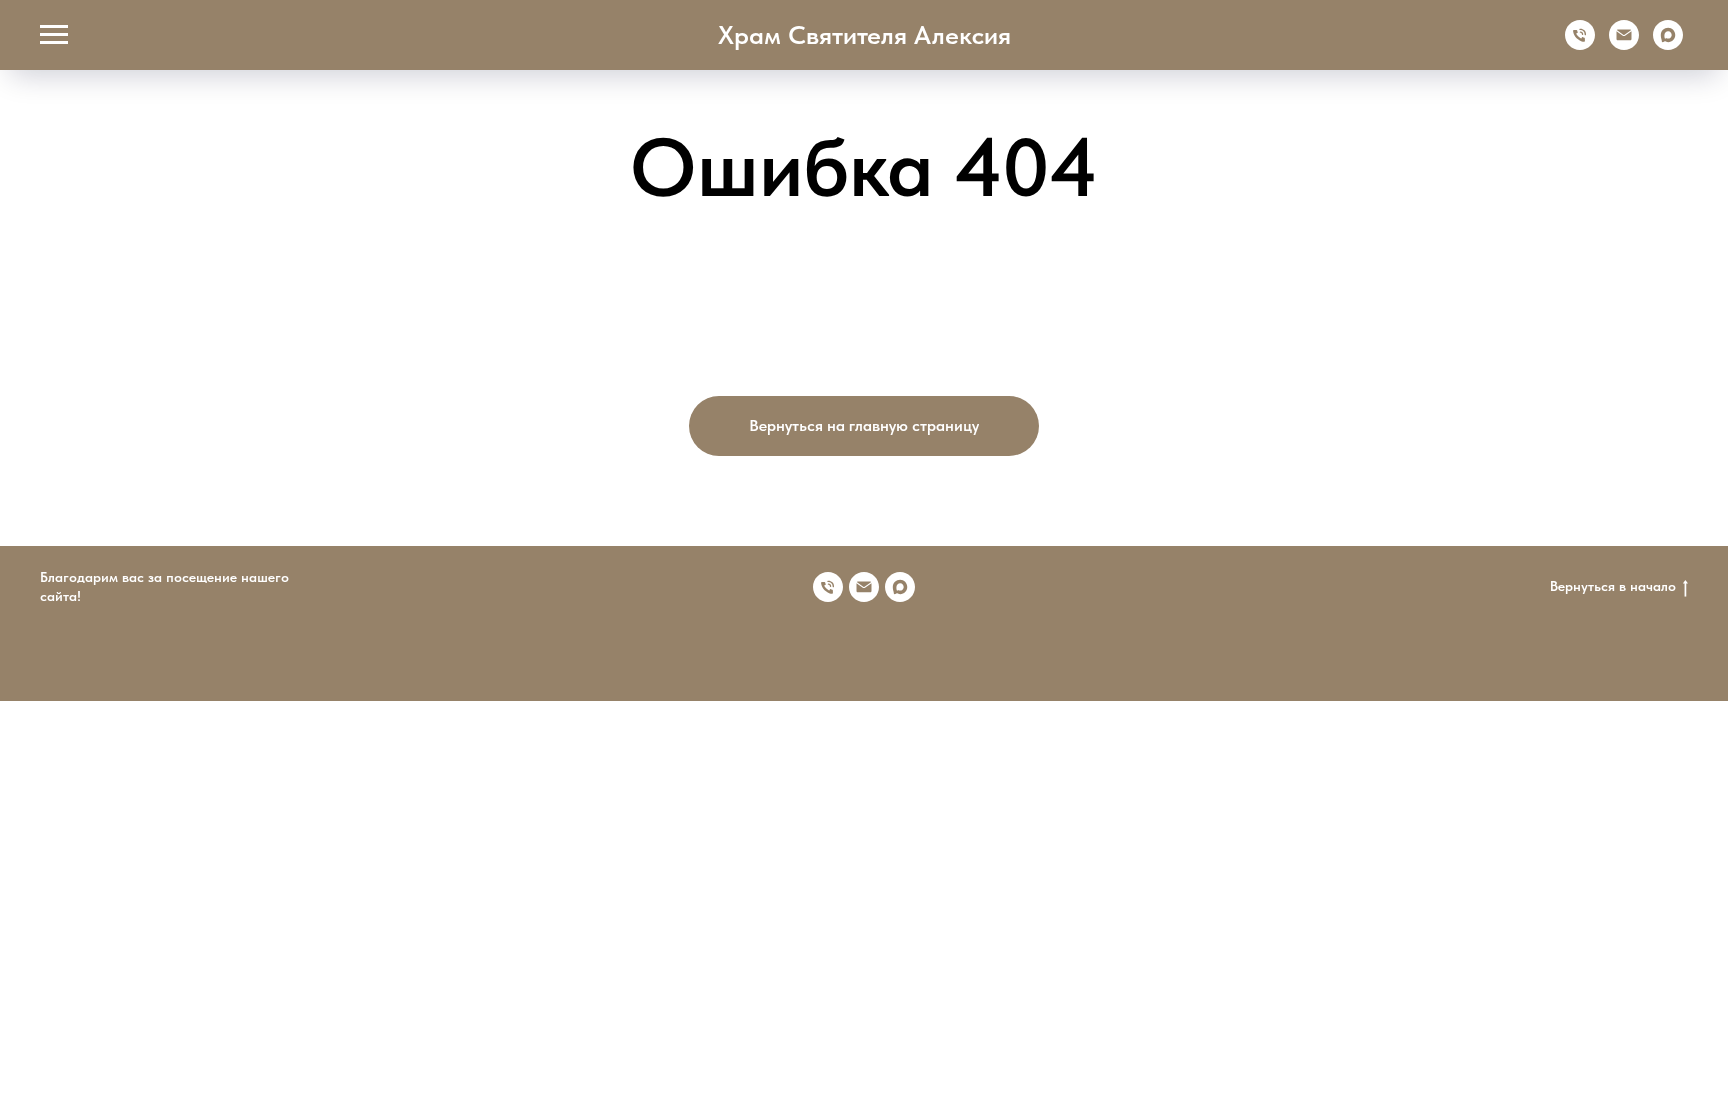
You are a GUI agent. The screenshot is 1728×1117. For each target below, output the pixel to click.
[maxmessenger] (1668, 44)
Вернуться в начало (1613, 586)
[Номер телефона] (828, 587)
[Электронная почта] (1624, 44)
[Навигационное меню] (54, 35)
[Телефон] (1580, 44)
